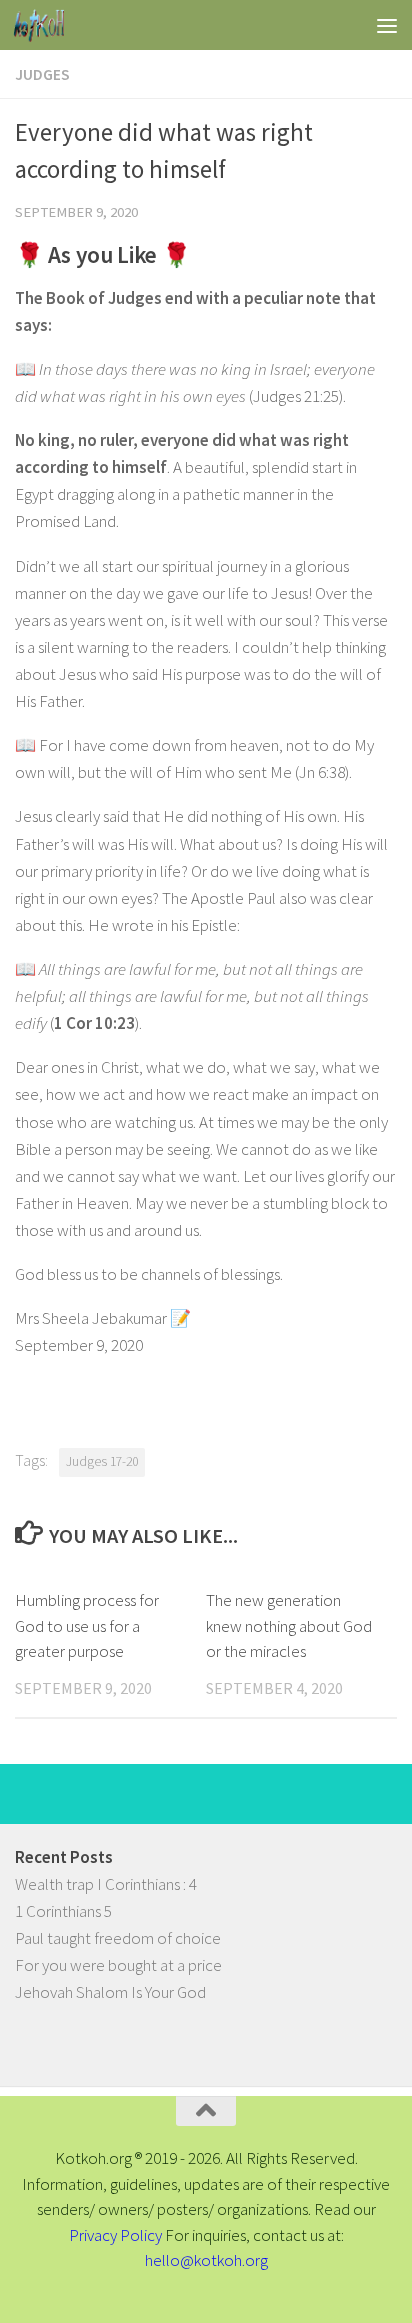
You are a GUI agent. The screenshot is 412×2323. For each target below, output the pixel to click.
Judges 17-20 (102, 1461)
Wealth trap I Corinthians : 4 (106, 1884)
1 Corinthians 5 (63, 1911)
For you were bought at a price (118, 1965)
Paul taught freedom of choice (118, 1938)
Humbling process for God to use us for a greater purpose (87, 1625)
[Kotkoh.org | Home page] (47, 25)
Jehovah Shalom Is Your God (110, 1992)
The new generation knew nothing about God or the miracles (289, 1625)
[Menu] (387, 25)
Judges (42, 74)
